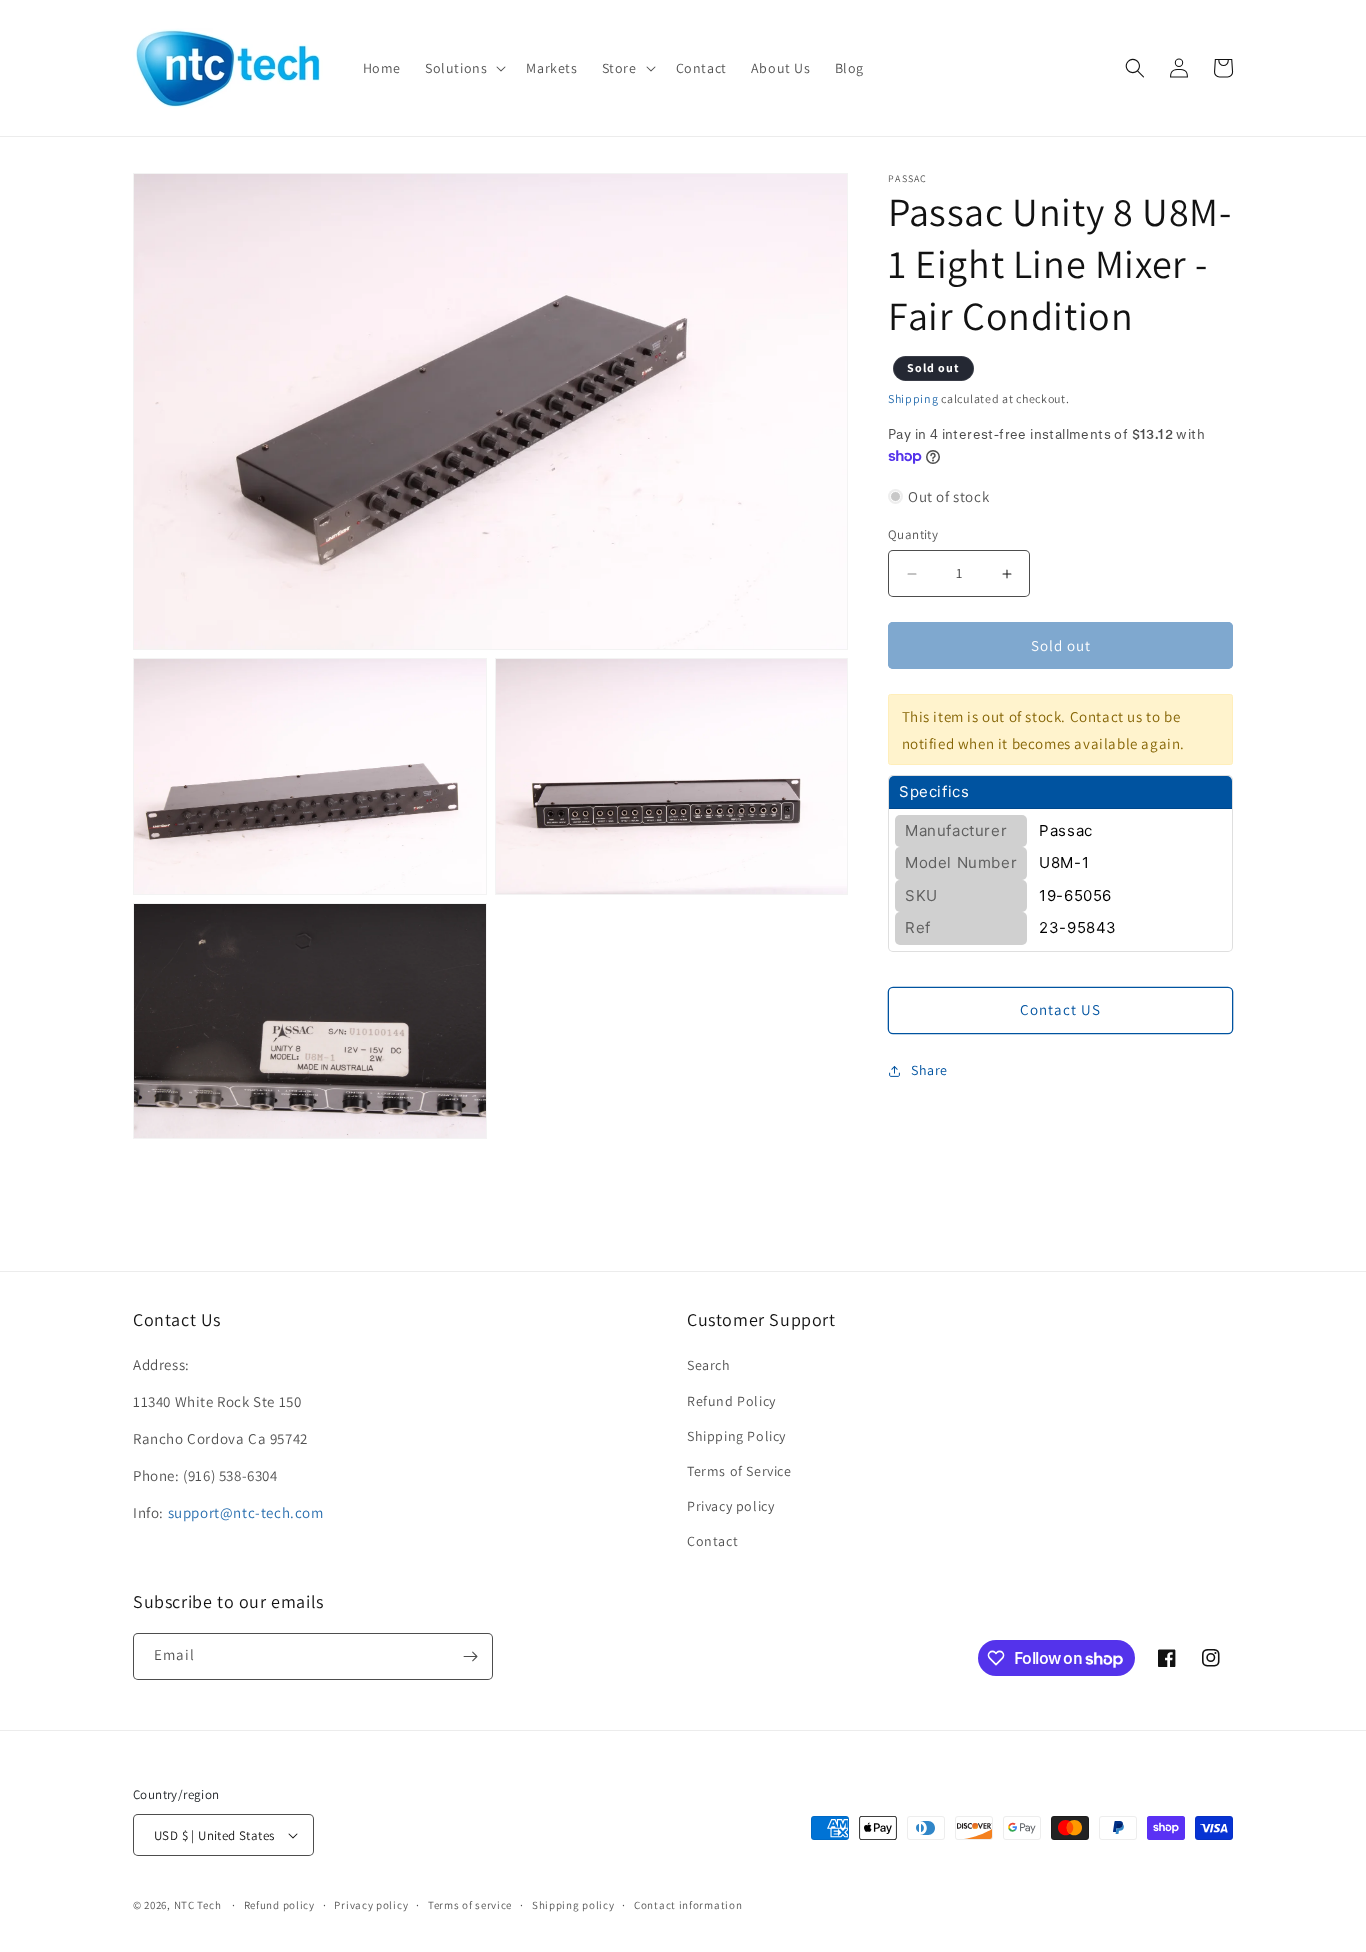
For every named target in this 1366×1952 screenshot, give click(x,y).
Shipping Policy (736, 1436)
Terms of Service (739, 1471)
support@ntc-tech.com (246, 1512)
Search (709, 1365)
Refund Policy (731, 1401)
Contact (712, 1541)
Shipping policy (573, 1905)
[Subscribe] (470, 1656)
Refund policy (279, 1905)
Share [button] (929, 1070)
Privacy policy (730, 1506)
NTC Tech (198, 1905)
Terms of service (470, 1905)
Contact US (1060, 1010)
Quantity (913, 534)
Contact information (688, 1905)
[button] (463, 68)
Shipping (913, 398)
